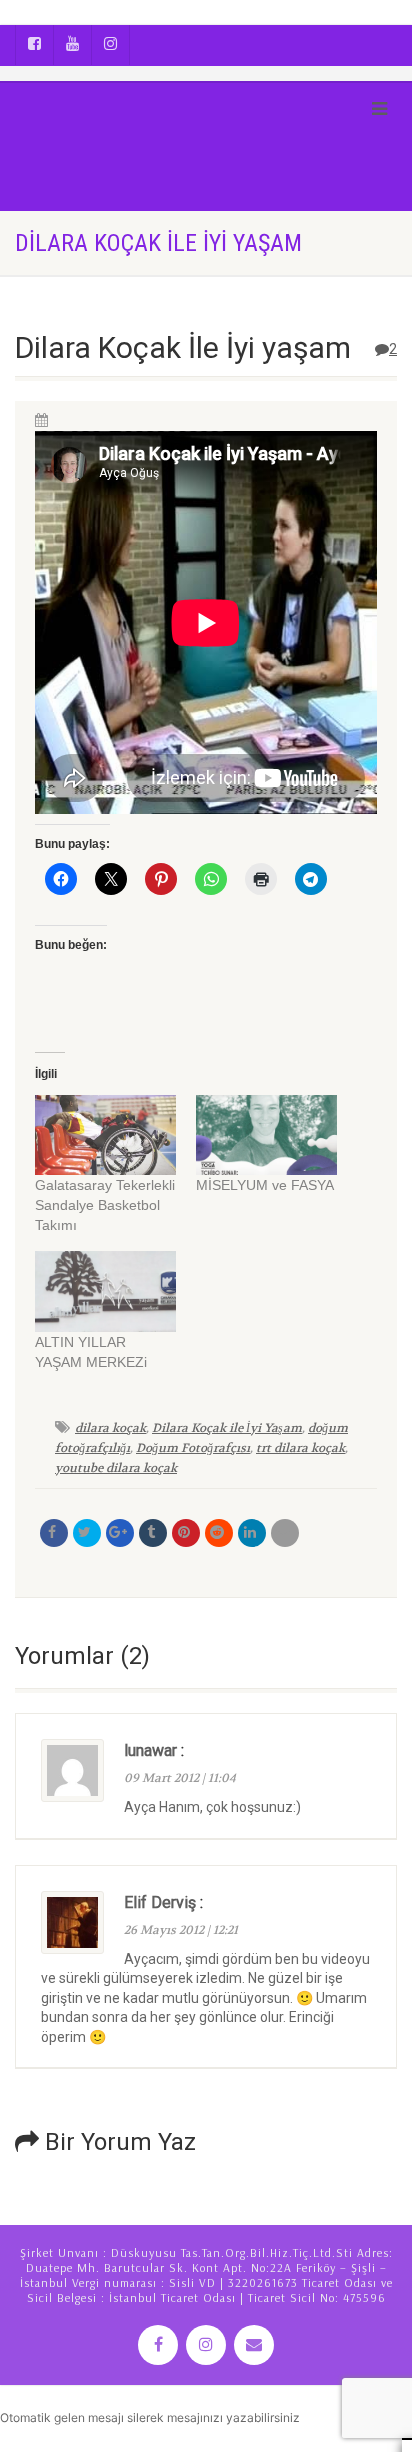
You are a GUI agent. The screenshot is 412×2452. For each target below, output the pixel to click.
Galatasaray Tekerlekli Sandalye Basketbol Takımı (105, 1205)
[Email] (285, 1533)
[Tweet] (87, 1533)
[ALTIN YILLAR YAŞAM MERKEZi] (105, 1291)
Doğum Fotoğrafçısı (193, 1448)
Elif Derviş (160, 1902)
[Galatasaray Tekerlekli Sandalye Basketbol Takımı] (105, 1135)
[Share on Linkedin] (252, 1533)
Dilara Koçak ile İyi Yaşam (227, 1428)
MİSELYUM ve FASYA (265, 1185)
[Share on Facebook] (54, 1533)
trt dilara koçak (300, 1448)
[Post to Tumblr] (153, 1533)
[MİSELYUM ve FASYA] (266, 1135)
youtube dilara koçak (116, 1468)
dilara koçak (110, 1428)
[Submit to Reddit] (219, 1533)
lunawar (150, 1750)
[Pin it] (186, 1533)
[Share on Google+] (120, 1533)
